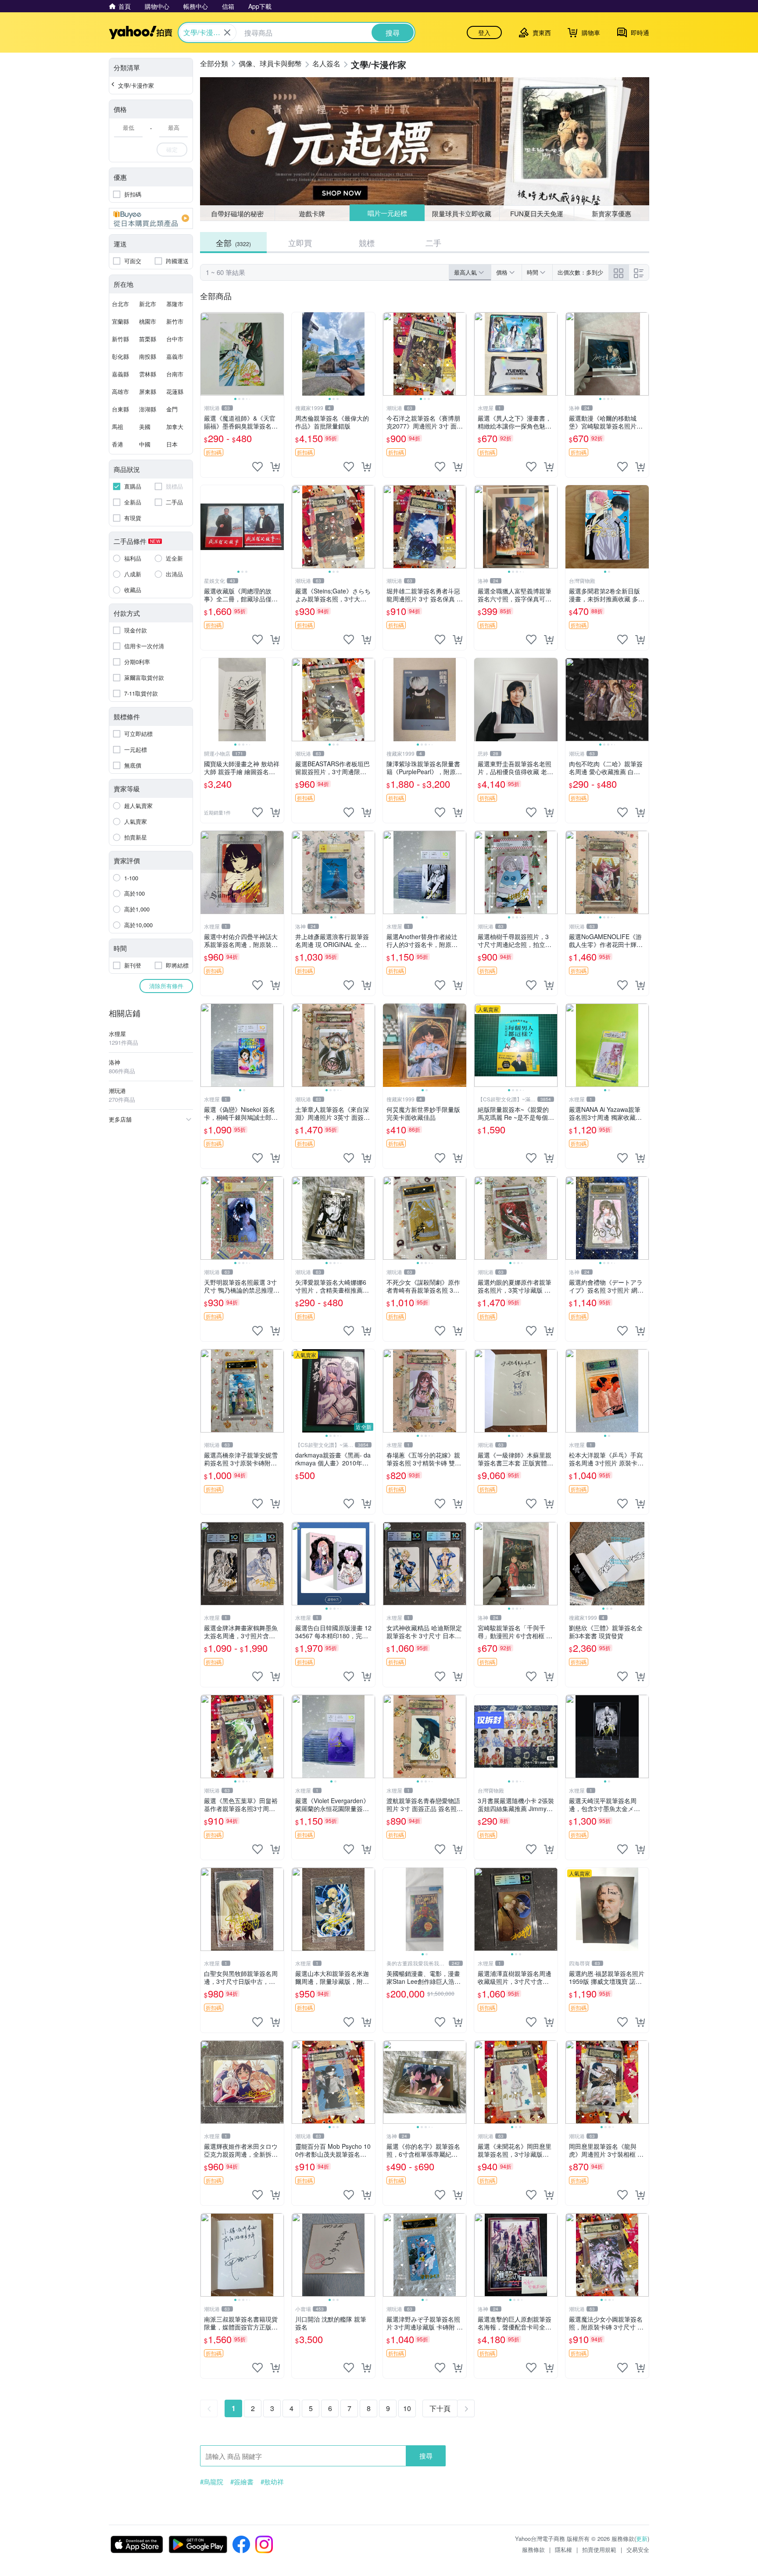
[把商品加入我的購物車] (275, 467)
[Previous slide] (206, 354)
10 (407, 2408)
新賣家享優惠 (611, 213)
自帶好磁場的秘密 (237, 213)
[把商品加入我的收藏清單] (257, 467)
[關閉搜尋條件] (227, 32)
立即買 (300, 243)
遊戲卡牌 (312, 213)
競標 (367, 243)
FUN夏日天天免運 (537, 213)
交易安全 (638, 2549)
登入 (484, 32)
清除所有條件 (166, 986)
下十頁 (440, 2408)
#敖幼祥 (272, 2482)
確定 (172, 149)
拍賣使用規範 (599, 2549)
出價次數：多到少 (580, 272)
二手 (433, 243)
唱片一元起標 (387, 213)
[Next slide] (278, 354)
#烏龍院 (212, 2482)
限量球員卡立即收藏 (462, 213)
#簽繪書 (242, 2482)
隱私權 (563, 2549)
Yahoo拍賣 (141, 32)
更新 (642, 2538)
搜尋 (426, 2456)
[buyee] (151, 218)
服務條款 (533, 2549)
